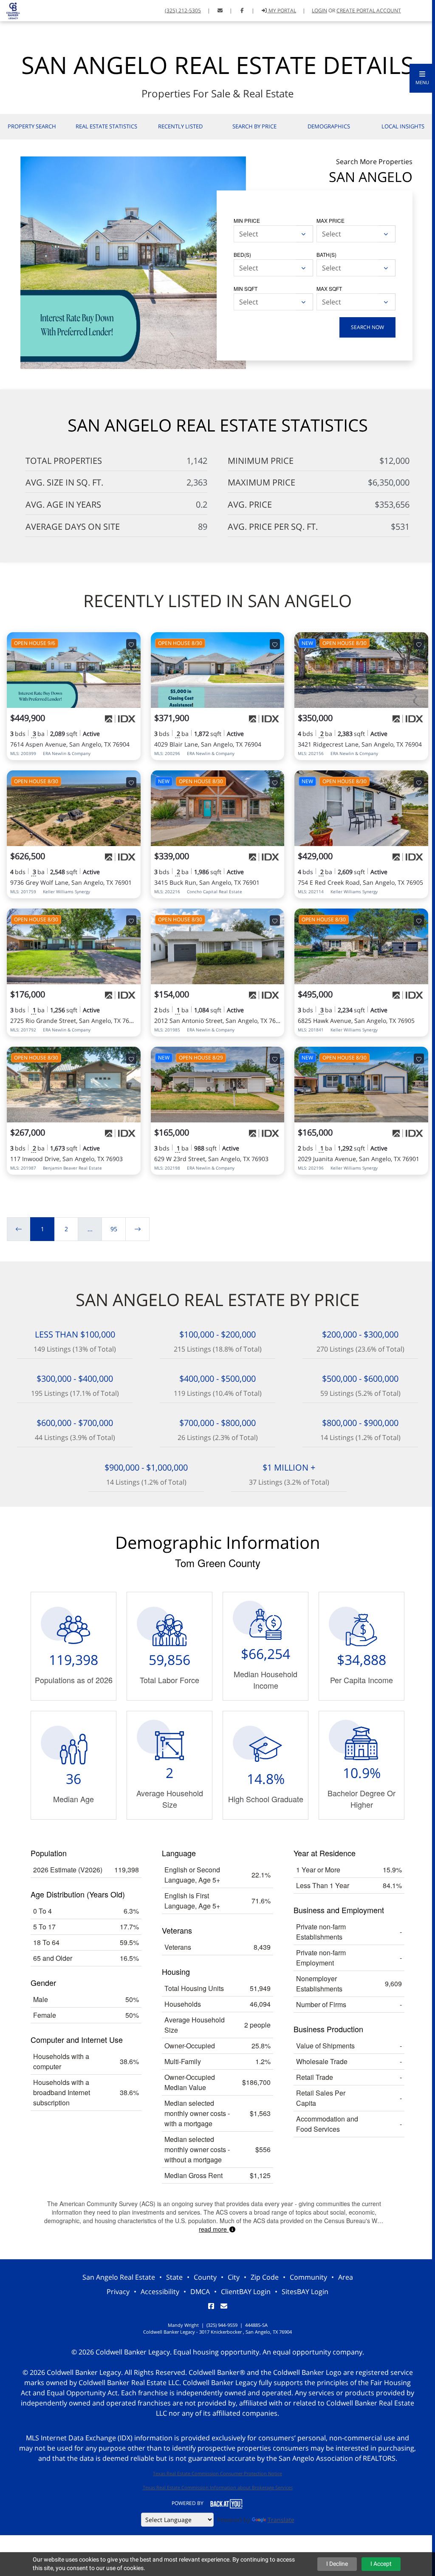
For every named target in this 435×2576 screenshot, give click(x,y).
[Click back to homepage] (10, 10)
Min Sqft (246, 288)
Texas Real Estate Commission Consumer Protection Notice (217, 2473)
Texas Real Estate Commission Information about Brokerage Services (218, 2487)
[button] (422, 78)
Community (308, 2277)
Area (346, 2277)
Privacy (118, 2292)
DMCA (200, 2292)
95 (114, 1229)
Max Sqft (329, 288)
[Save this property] (131, 644)
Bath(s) (326, 254)
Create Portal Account (369, 10)
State (174, 2277)
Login (319, 10)
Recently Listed (180, 126)
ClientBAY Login (246, 2292)
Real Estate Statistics (106, 126)
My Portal (282, 10)
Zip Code (265, 2277)
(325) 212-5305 (183, 10)
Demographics (329, 126)
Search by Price (254, 126)
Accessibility (160, 2292)
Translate (281, 2520)
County (205, 2277)
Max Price (330, 220)
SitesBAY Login (305, 2292)
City (234, 2277)
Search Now (367, 327)
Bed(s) (242, 254)
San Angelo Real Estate (119, 2277)
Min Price (247, 220)
